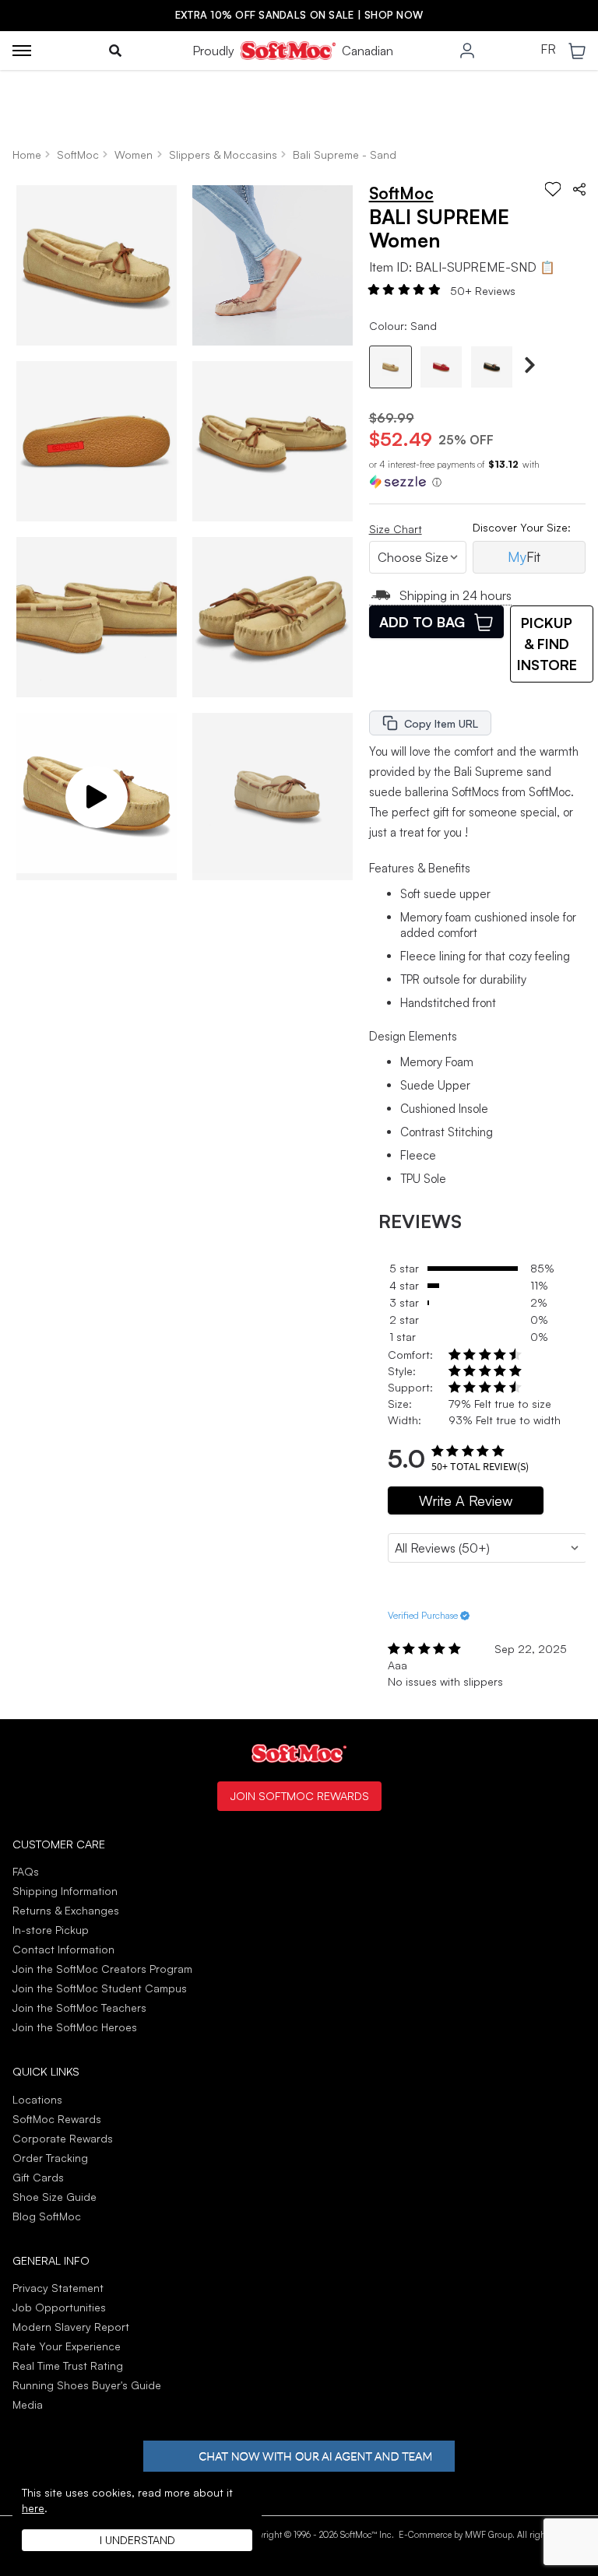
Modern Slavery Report (71, 2327)
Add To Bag (422, 622)
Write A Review (466, 1500)
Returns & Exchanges (66, 1910)
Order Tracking (50, 2158)
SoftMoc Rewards (57, 2119)
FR (548, 50)
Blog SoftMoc (47, 2216)
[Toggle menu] (22, 51)
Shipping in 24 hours (456, 595)
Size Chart (396, 529)
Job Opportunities (59, 2307)
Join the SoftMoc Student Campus (100, 1988)
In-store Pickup (51, 1930)
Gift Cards (38, 2177)
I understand (137, 2540)
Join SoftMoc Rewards (299, 1795)
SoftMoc (78, 154)
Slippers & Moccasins (223, 154)
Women (134, 154)
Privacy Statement (58, 2288)
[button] (97, 793)
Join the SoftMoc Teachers (79, 2007)
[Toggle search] (115, 51)
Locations (37, 2099)
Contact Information (63, 1949)
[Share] (579, 189)
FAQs (26, 1871)
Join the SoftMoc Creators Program (102, 1969)
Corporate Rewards (63, 2138)
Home (27, 154)
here (33, 2508)
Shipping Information (65, 1891)
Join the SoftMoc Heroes (75, 2027)
